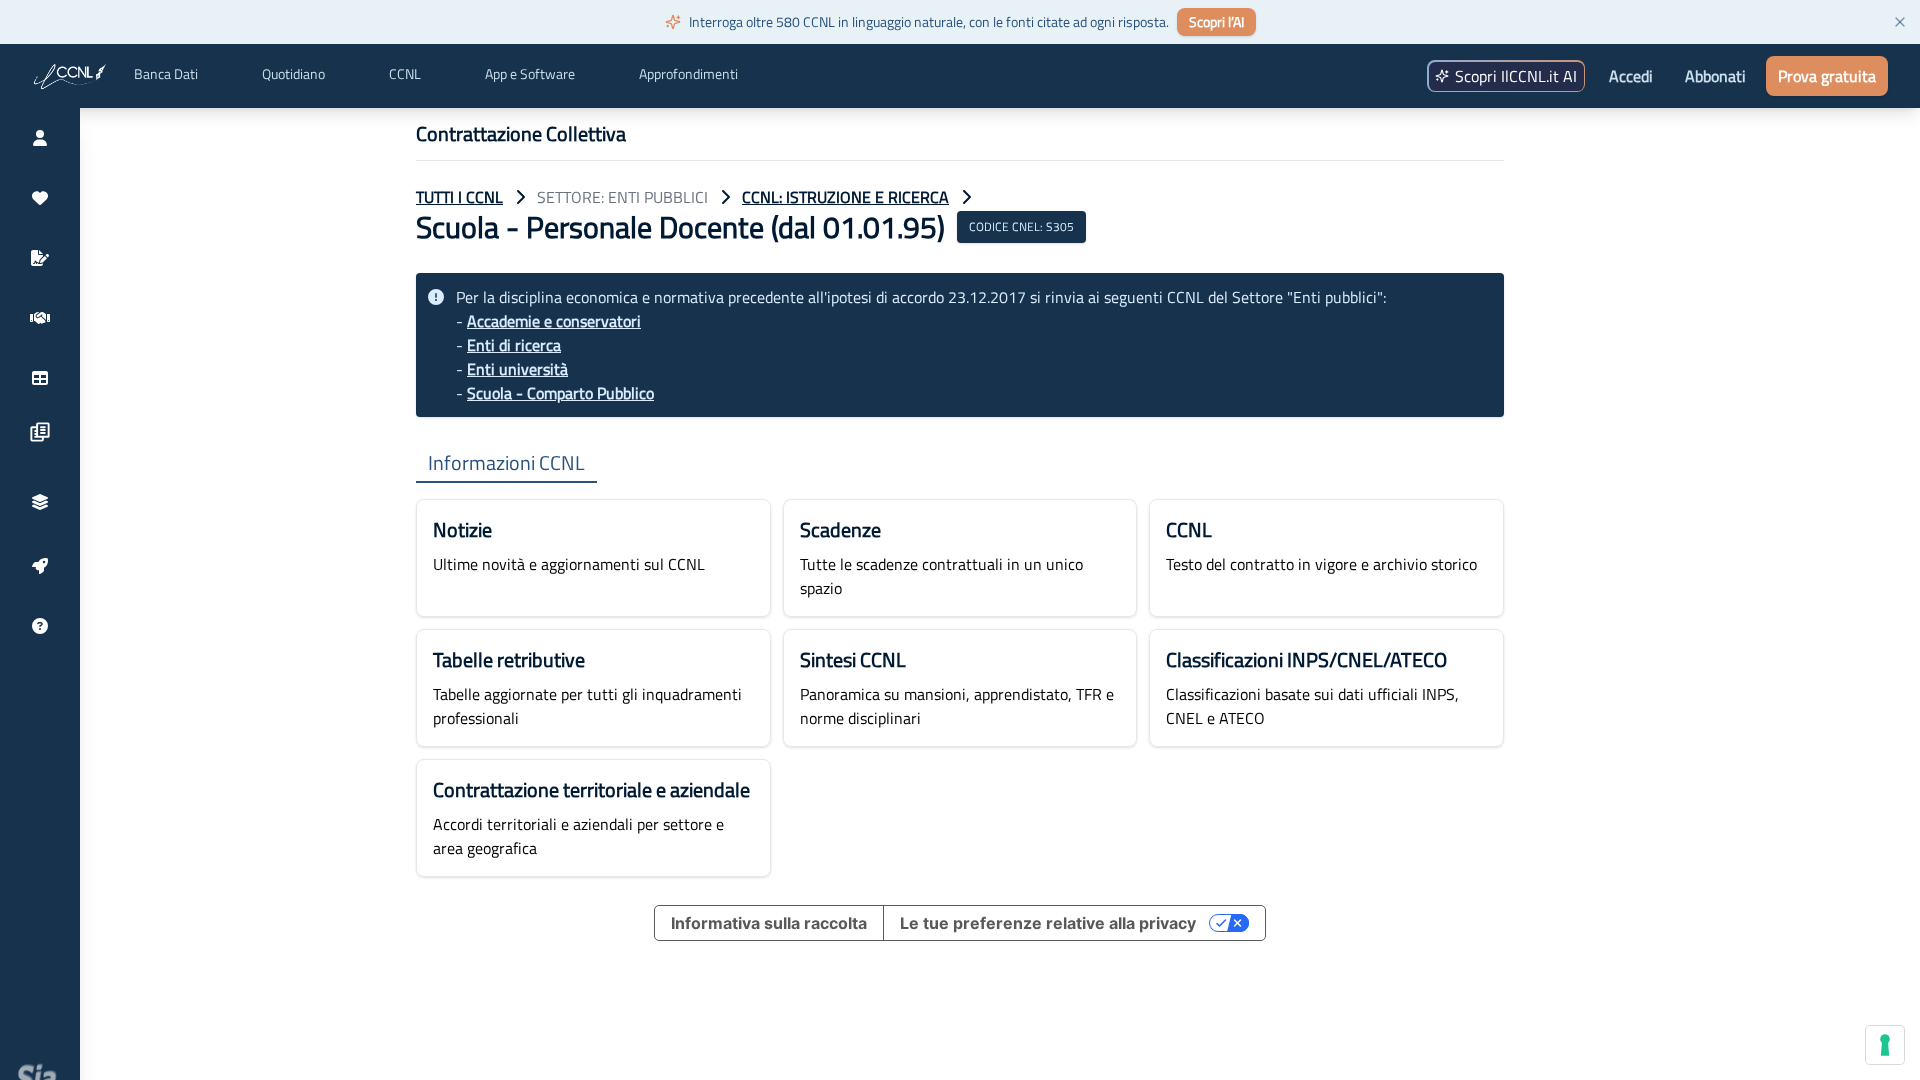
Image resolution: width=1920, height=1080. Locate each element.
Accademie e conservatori (554, 321)
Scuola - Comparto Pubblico (560, 393)
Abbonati (1715, 76)
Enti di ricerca (514, 345)
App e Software (530, 74)
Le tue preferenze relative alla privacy (1048, 923)
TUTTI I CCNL (459, 197)
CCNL (405, 74)
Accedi (1631, 76)
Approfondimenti (688, 74)
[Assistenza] (40, 626)
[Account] (40, 138)
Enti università (517, 369)
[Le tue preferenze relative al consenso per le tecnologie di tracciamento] (1885, 1045)
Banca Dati (166, 74)
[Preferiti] (40, 198)
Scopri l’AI (1216, 21)
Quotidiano (293, 74)
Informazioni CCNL (506, 463)
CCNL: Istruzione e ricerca (845, 197)
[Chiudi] (1900, 22)
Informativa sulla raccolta (769, 923)
